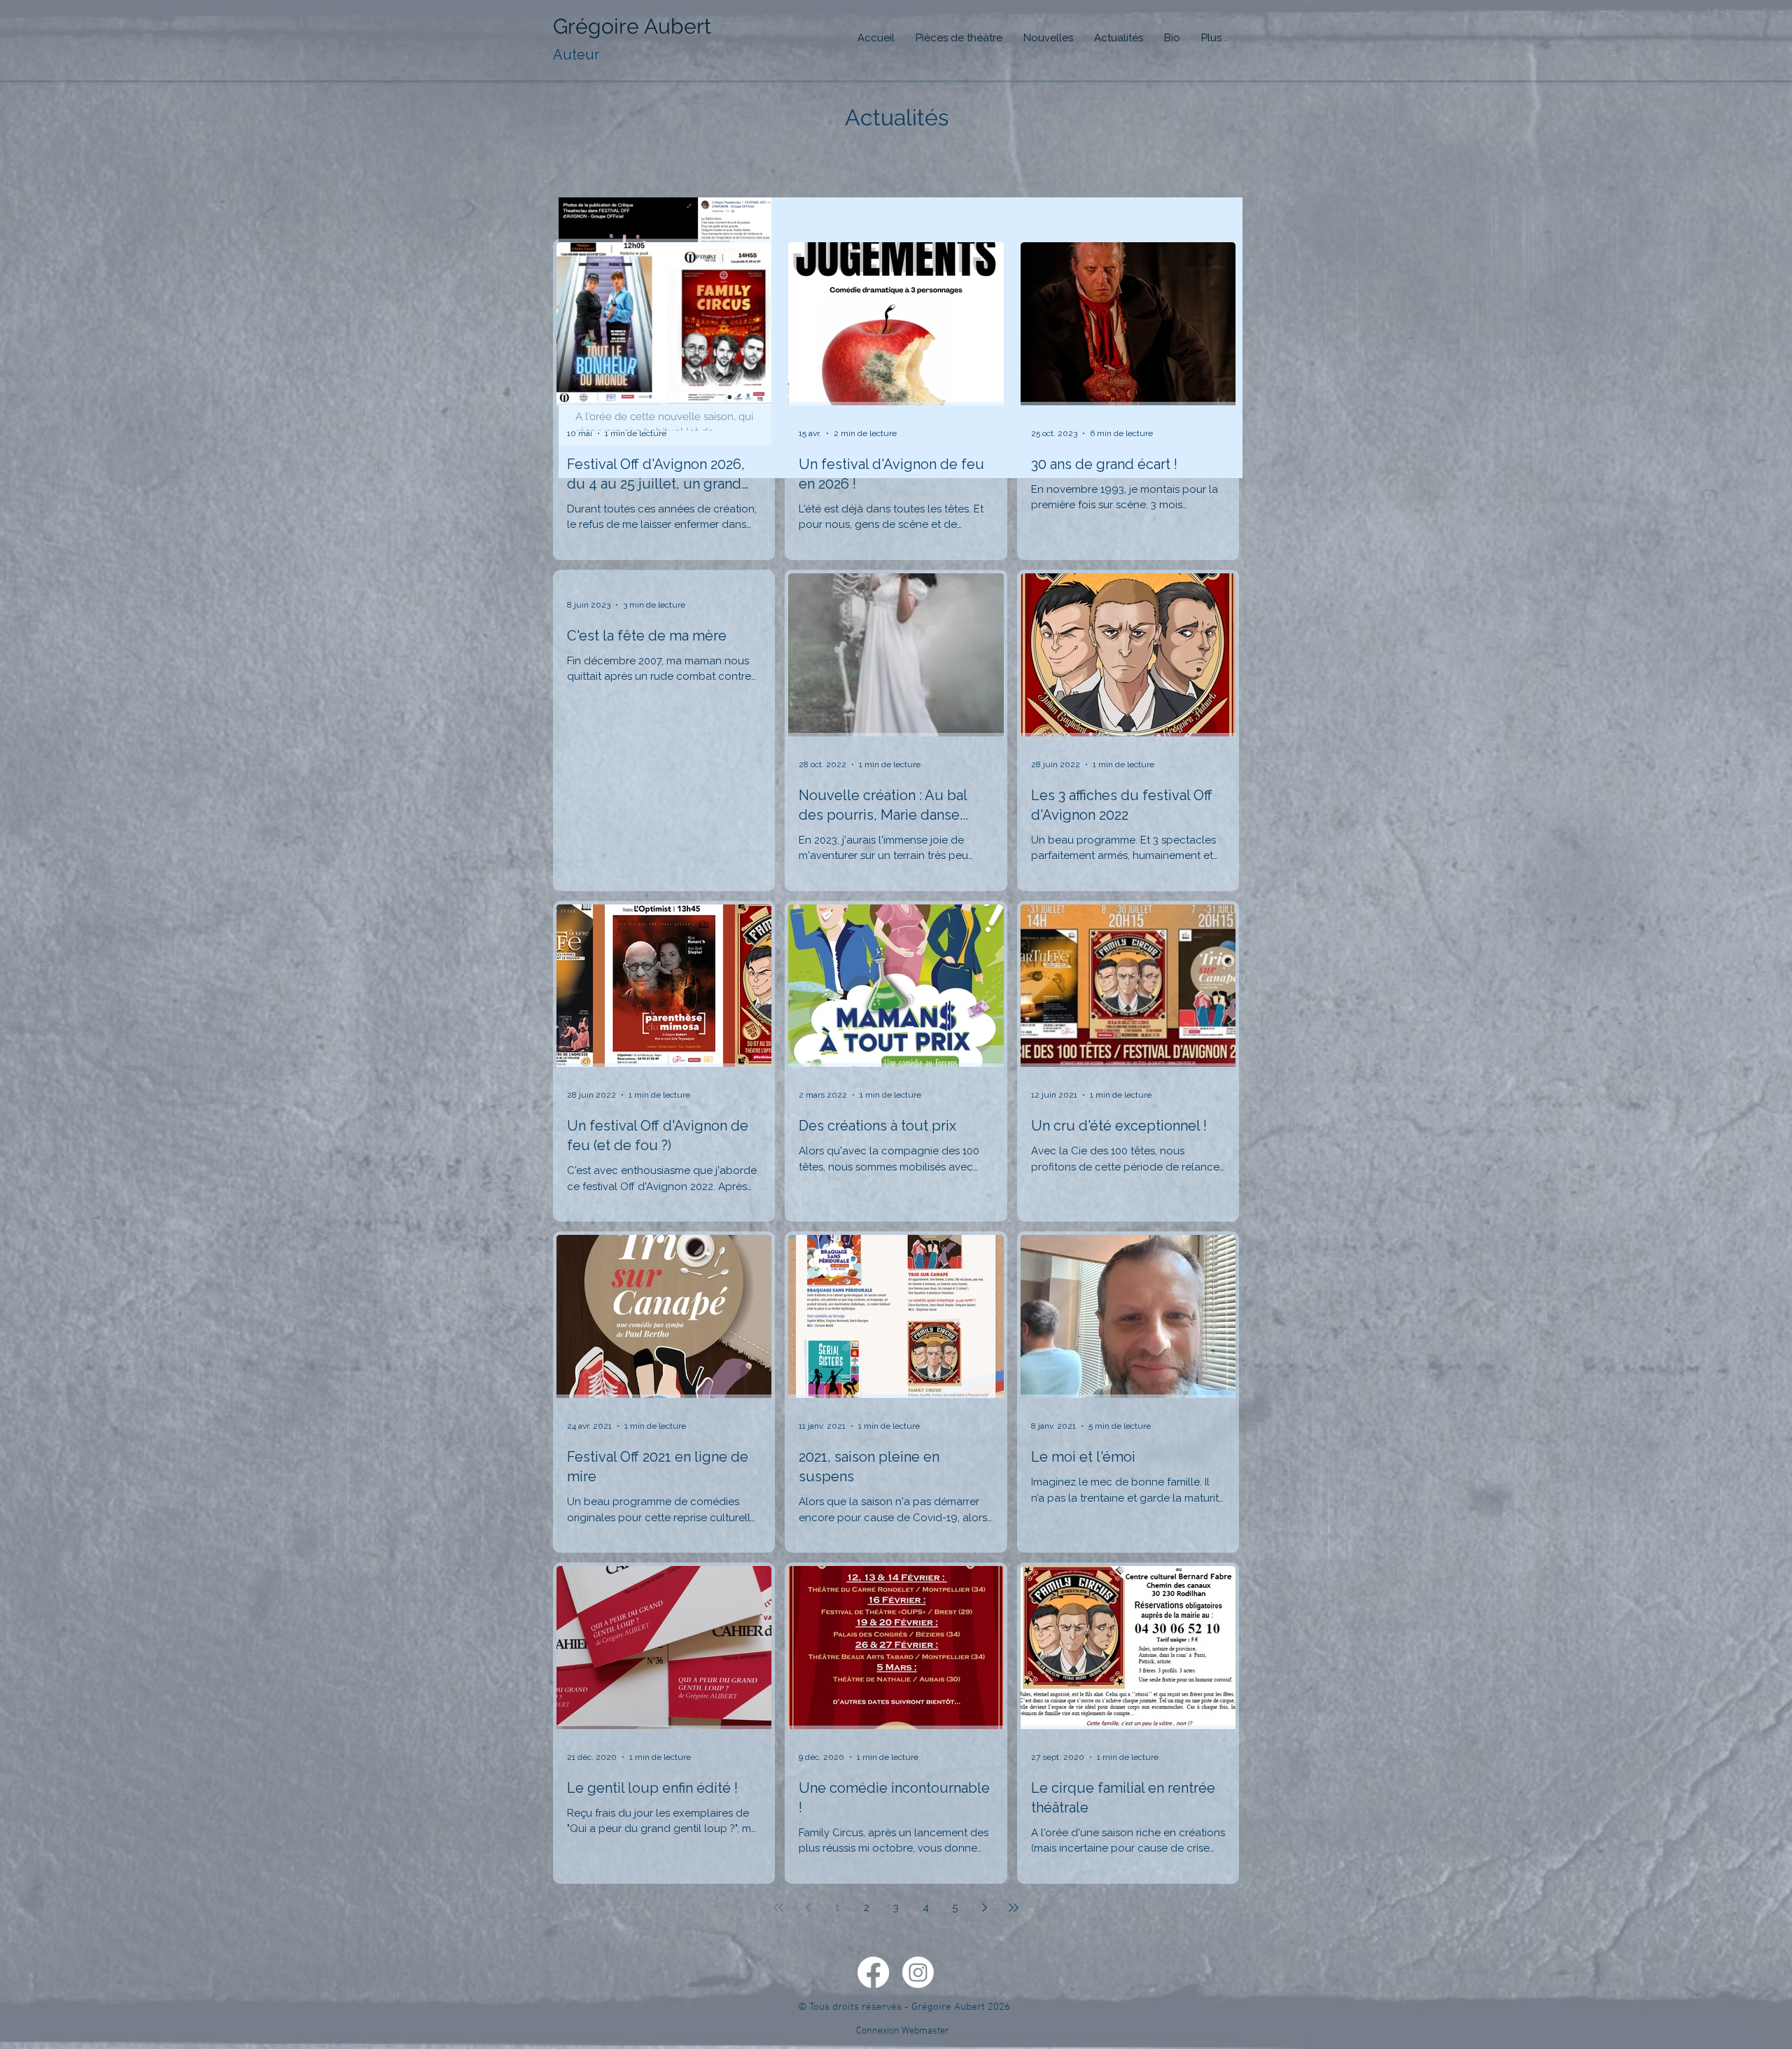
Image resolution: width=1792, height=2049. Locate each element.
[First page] (778, 1908)
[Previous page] (808, 1908)
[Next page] (984, 1908)
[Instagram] (918, 1972)
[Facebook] (873, 1972)
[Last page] (1014, 1908)
